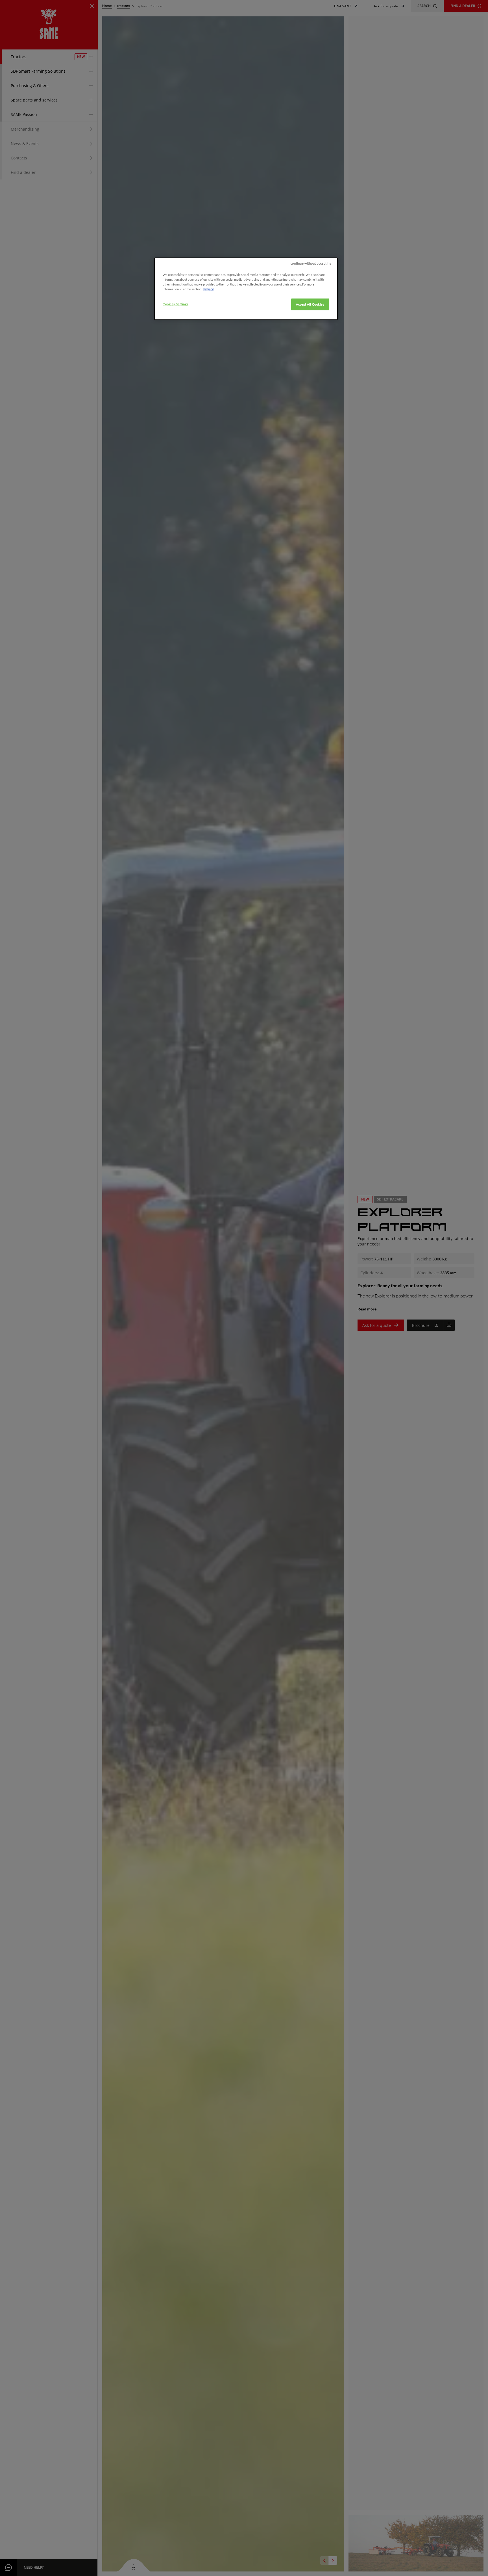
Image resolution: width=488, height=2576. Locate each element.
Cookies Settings (176, 304)
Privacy (209, 289)
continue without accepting (311, 263)
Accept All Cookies (310, 305)
